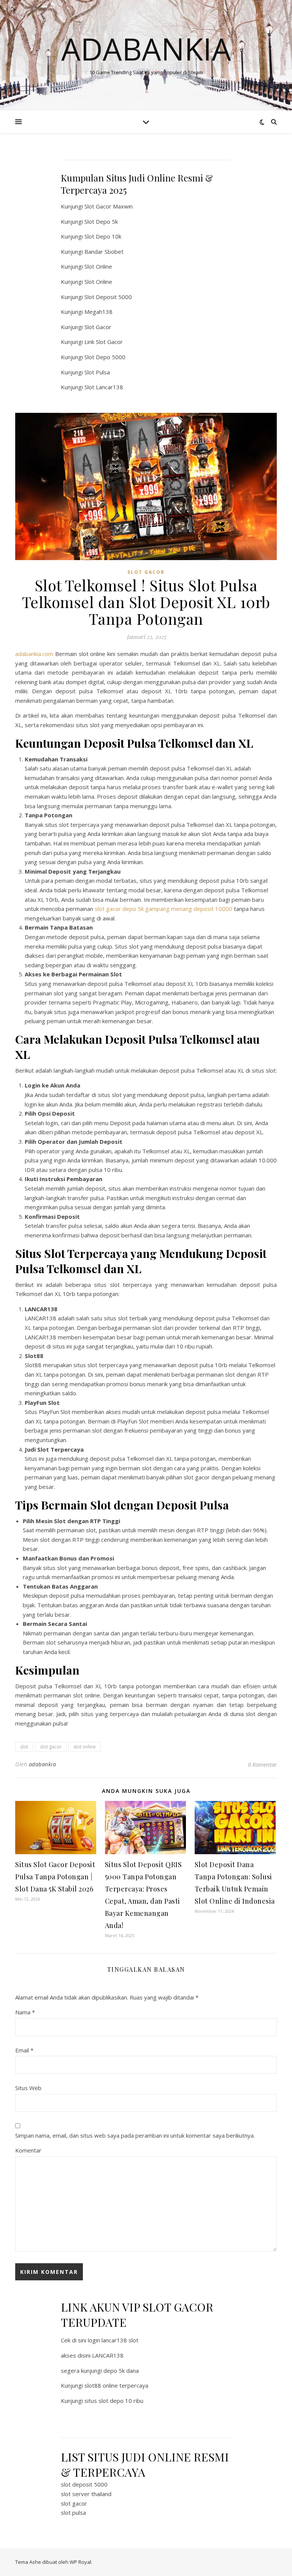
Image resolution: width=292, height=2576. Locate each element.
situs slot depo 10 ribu (114, 2401)
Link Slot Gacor (104, 342)
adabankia (43, 1764)
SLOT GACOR (146, 572)
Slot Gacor (98, 327)
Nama (25, 2012)
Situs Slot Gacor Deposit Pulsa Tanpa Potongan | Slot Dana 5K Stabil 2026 (55, 1877)
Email (24, 2050)
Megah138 (98, 312)
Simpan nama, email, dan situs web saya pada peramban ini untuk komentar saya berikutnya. (135, 2135)
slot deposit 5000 (84, 2484)
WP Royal (80, 2562)
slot (24, 1747)
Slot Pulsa (97, 372)
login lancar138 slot (113, 2340)
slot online (85, 1747)
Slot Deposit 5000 (108, 297)
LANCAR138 (108, 2355)
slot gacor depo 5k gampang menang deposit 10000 (163, 909)
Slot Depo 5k (101, 221)
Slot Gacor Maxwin (109, 206)
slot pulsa (73, 2512)
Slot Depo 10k (103, 236)
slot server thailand (86, 2494)
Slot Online (98, 266)
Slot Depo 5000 (105, 357)
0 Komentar (262, 1764)
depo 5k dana (121, 2371)
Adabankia (146, 49)
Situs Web (28, 2088)
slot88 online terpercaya (116, 2385)
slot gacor (51, 1747)
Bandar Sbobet (104, 252)
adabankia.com (34, 654)
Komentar (28, 2150)
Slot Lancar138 (104, 387)
